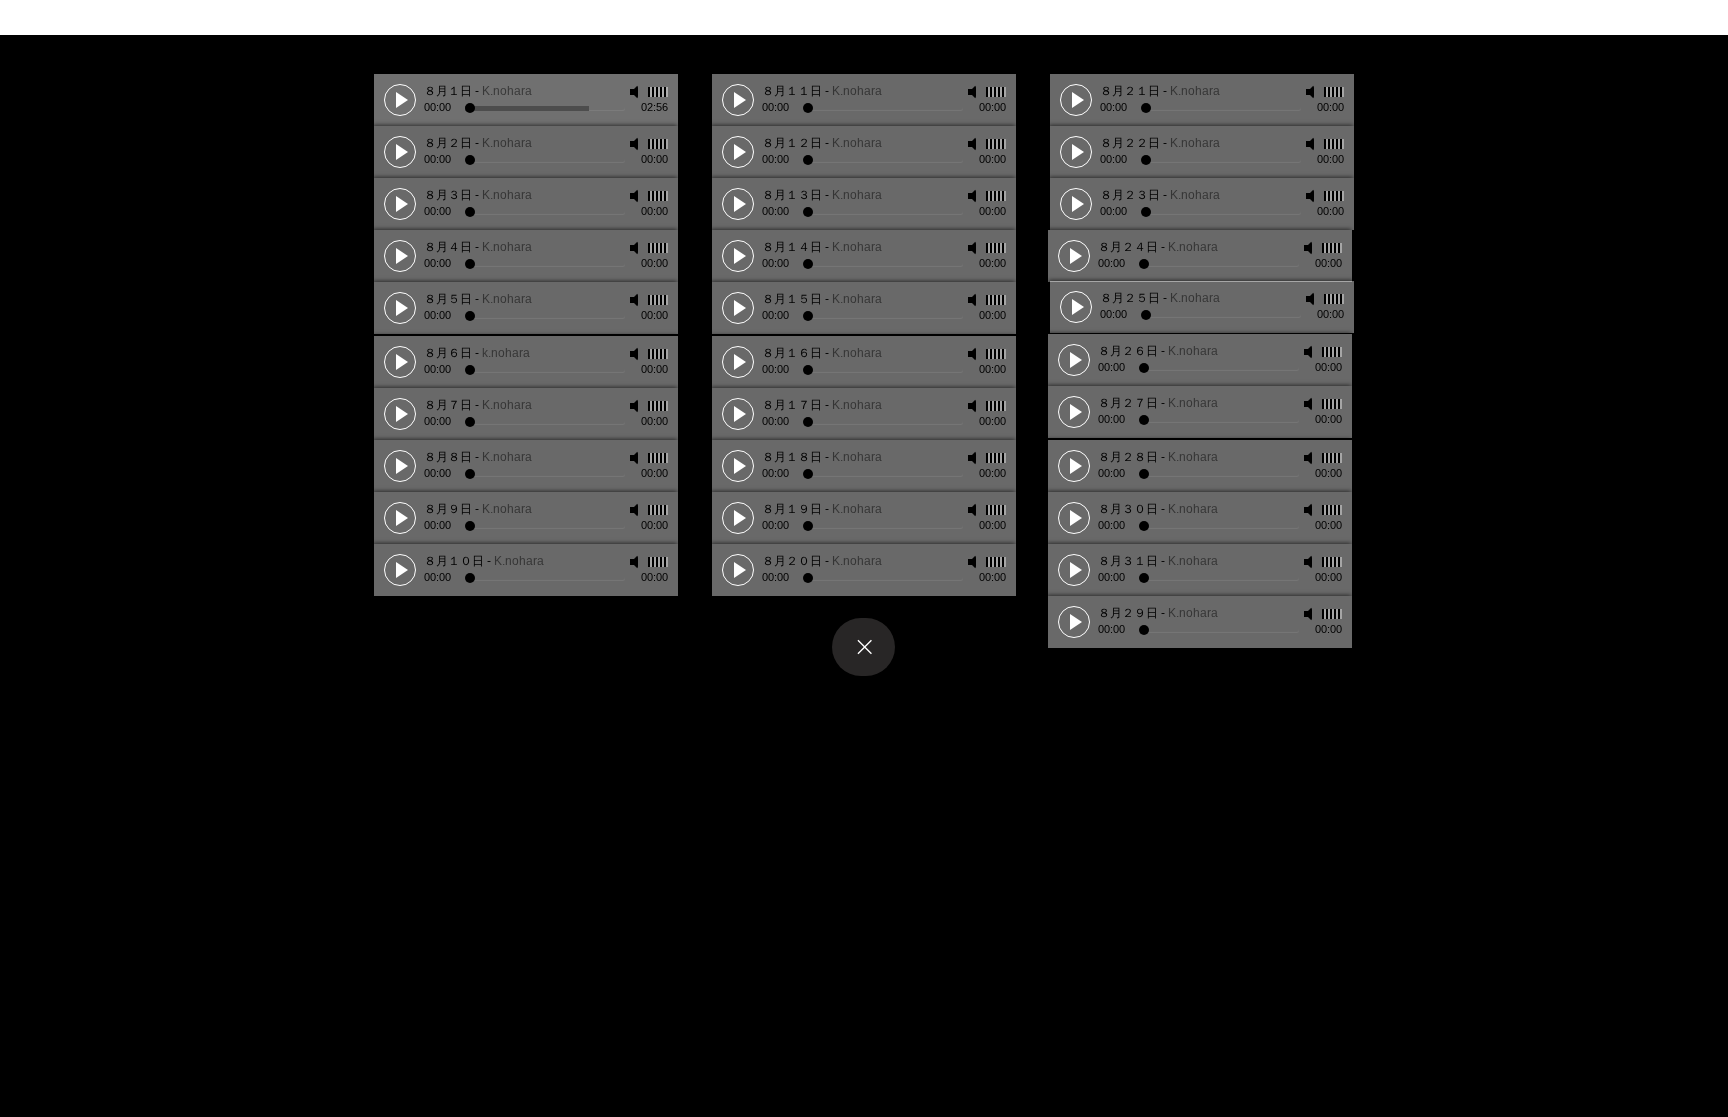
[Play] (400, 100)
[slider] (658, 92)
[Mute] (636, 92)
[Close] (863, 647)
